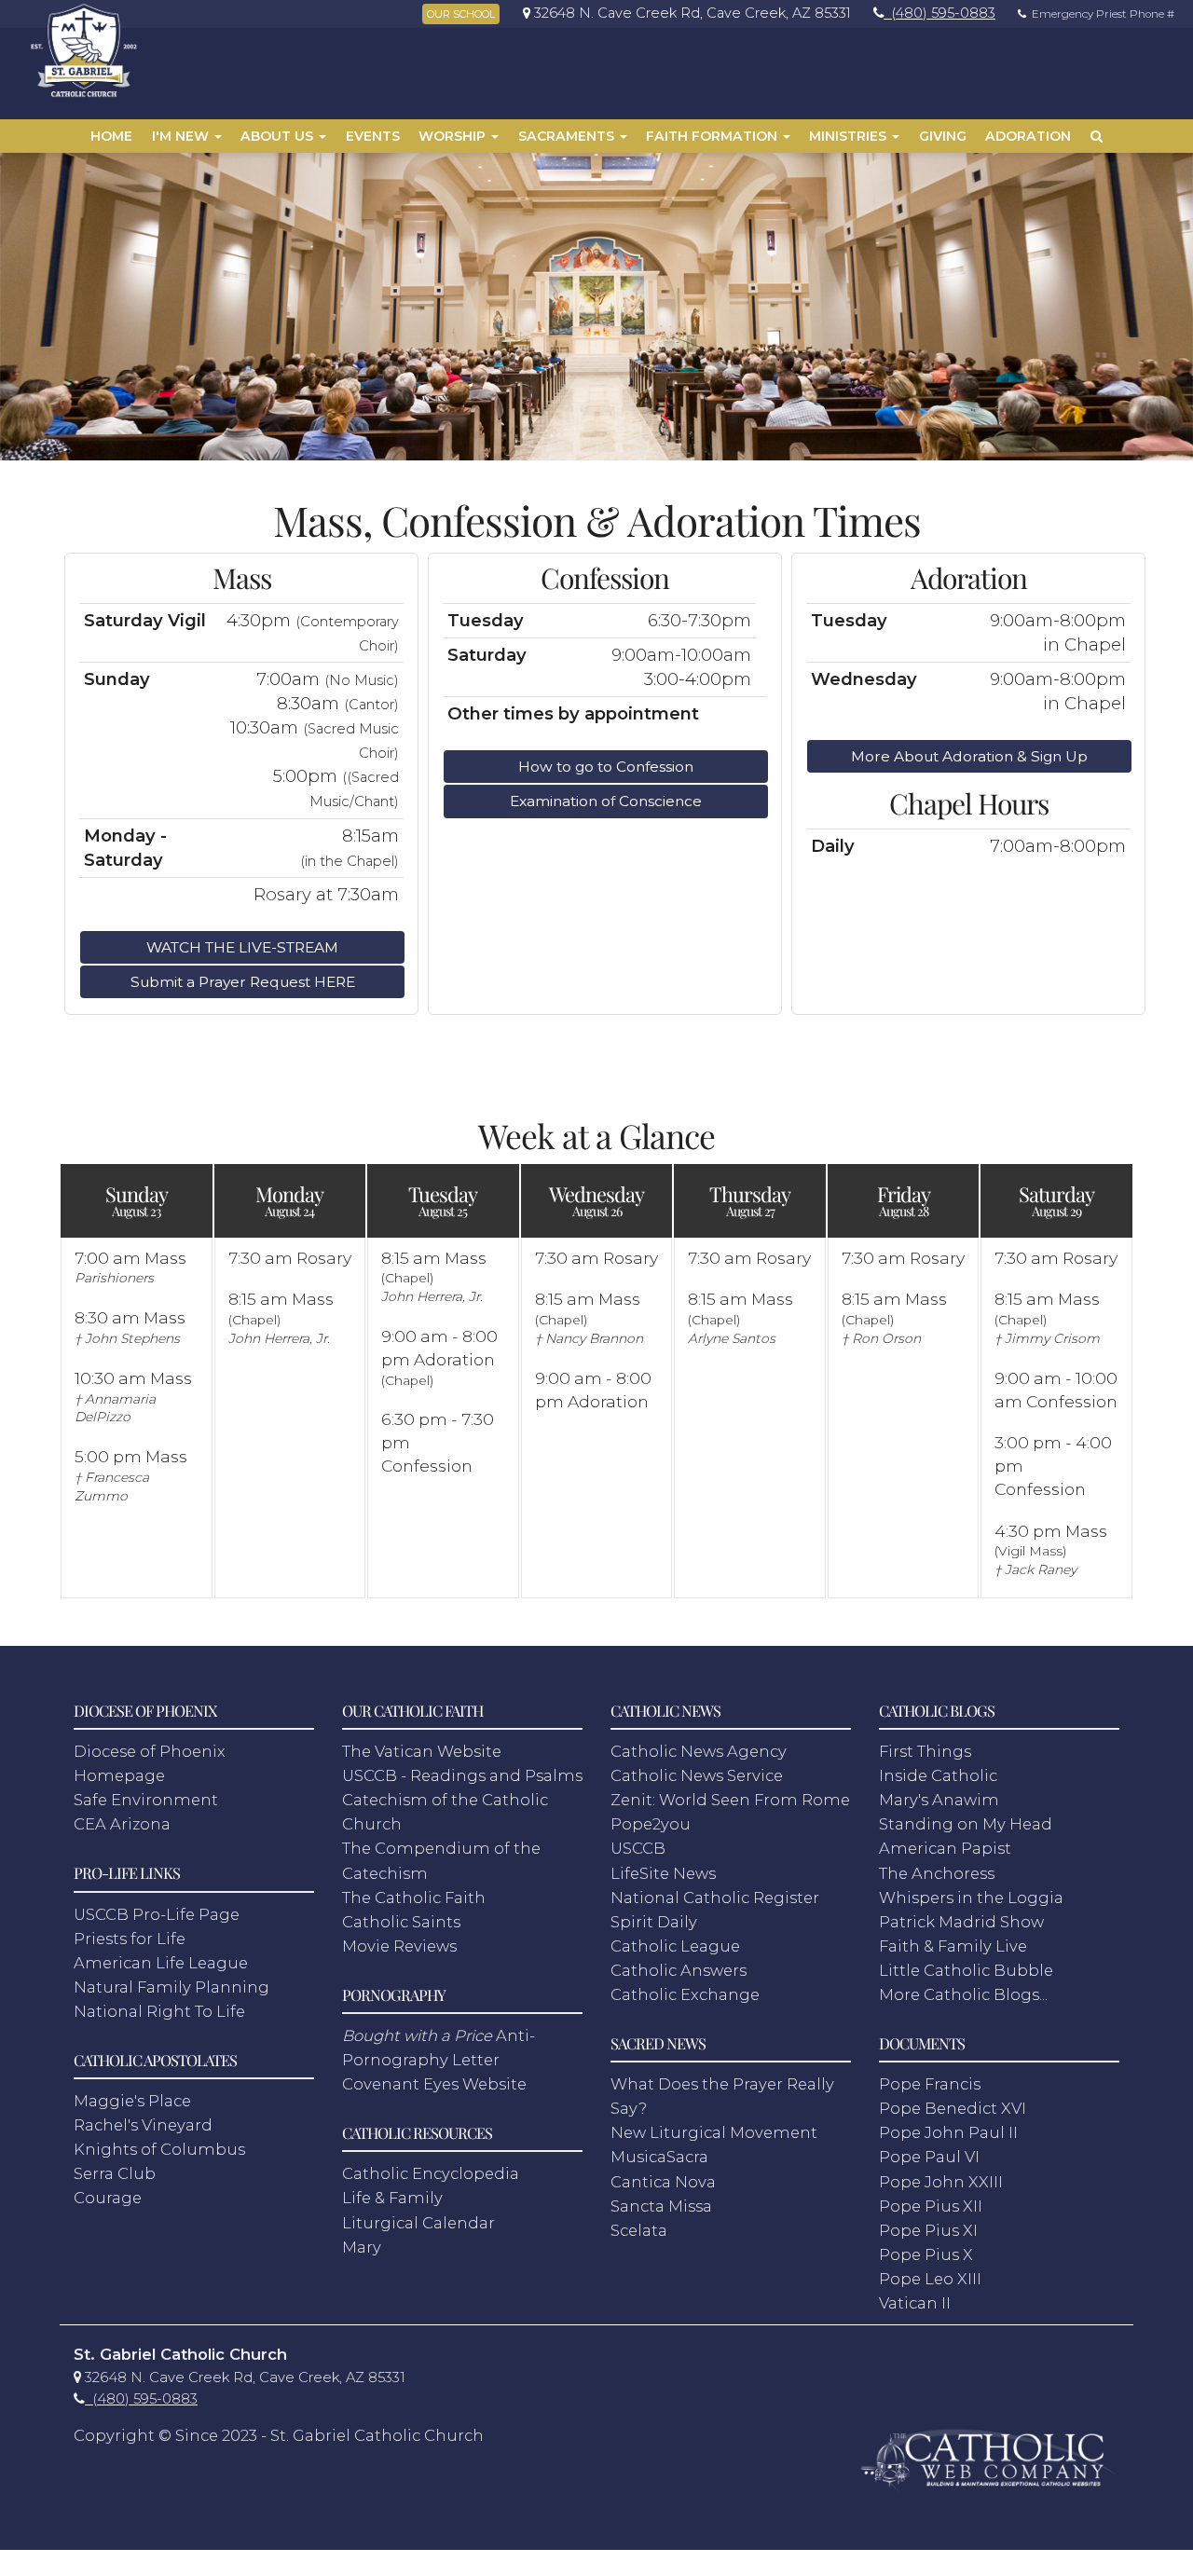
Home (111, 136)
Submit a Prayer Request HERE (243, 982)
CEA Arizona (122, 1824)
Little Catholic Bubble (966, 1970)
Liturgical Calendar (418, 2223)
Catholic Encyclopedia (431, 2173)
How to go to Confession (606, 767)
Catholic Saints (401, 1922)
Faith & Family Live (953, 1946)
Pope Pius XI (928, 2230)
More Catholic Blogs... (963, 1994)
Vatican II (915, 2303)
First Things (925, 1751)
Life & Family (392, 2198)
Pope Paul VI (929, 2157)
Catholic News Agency (699, 1751)
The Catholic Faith (414, 1898)
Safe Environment (146, 1800)
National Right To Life (159, 2011)
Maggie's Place (132, 2101)
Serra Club (115, 2173)
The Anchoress (937, 1873)
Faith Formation (713, 136)
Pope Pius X (926, 2254)
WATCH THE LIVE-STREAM (242, 947)
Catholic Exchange (685, 1994)
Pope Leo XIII (930, 2279)
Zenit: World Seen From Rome (730, 1800)
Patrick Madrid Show (961, 1922)
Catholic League (675, 1946)
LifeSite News (663, 1873)
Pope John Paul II (948, 2132)
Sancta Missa (661, 2206)
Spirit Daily (654, 1922)
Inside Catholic (938, 1775)
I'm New (182, 136)
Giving (943, 136)
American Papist (945, 1848)
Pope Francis (930, 2084)
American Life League (161, 1963)
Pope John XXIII (941, 2182)
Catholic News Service (697, 1775)
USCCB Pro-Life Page (157, 1914)
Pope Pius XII (931, 2206)
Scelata (639, 2230)
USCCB (638, 1848)
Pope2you (651, 1824)
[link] (682, 13)
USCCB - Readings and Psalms (462, 1775)
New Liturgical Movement (714, 2132)
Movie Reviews (399, 1946)
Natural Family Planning (171, 1987)
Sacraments (568, 136)
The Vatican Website (422, 1751)
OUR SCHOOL (461, 14)
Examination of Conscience (606, 801)
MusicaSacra (659, 2157)
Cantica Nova (663, 2182)
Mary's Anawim (939, 1800)
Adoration (1028, 136)
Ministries (850, 136)
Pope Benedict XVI (953, 2108)
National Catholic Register (715, 1898)
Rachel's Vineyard (143, 2125)
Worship (454, 136)
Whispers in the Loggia (971, 1898)
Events (373, 136)
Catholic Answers (679, 1970)
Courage (108, 2198)
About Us (279, 136)
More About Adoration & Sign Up (969, 756)
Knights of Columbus (159, 2149)
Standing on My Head (966, 1824)
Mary (362, 2247)
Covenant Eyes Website (434, 2084)
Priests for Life (130, 1939)
